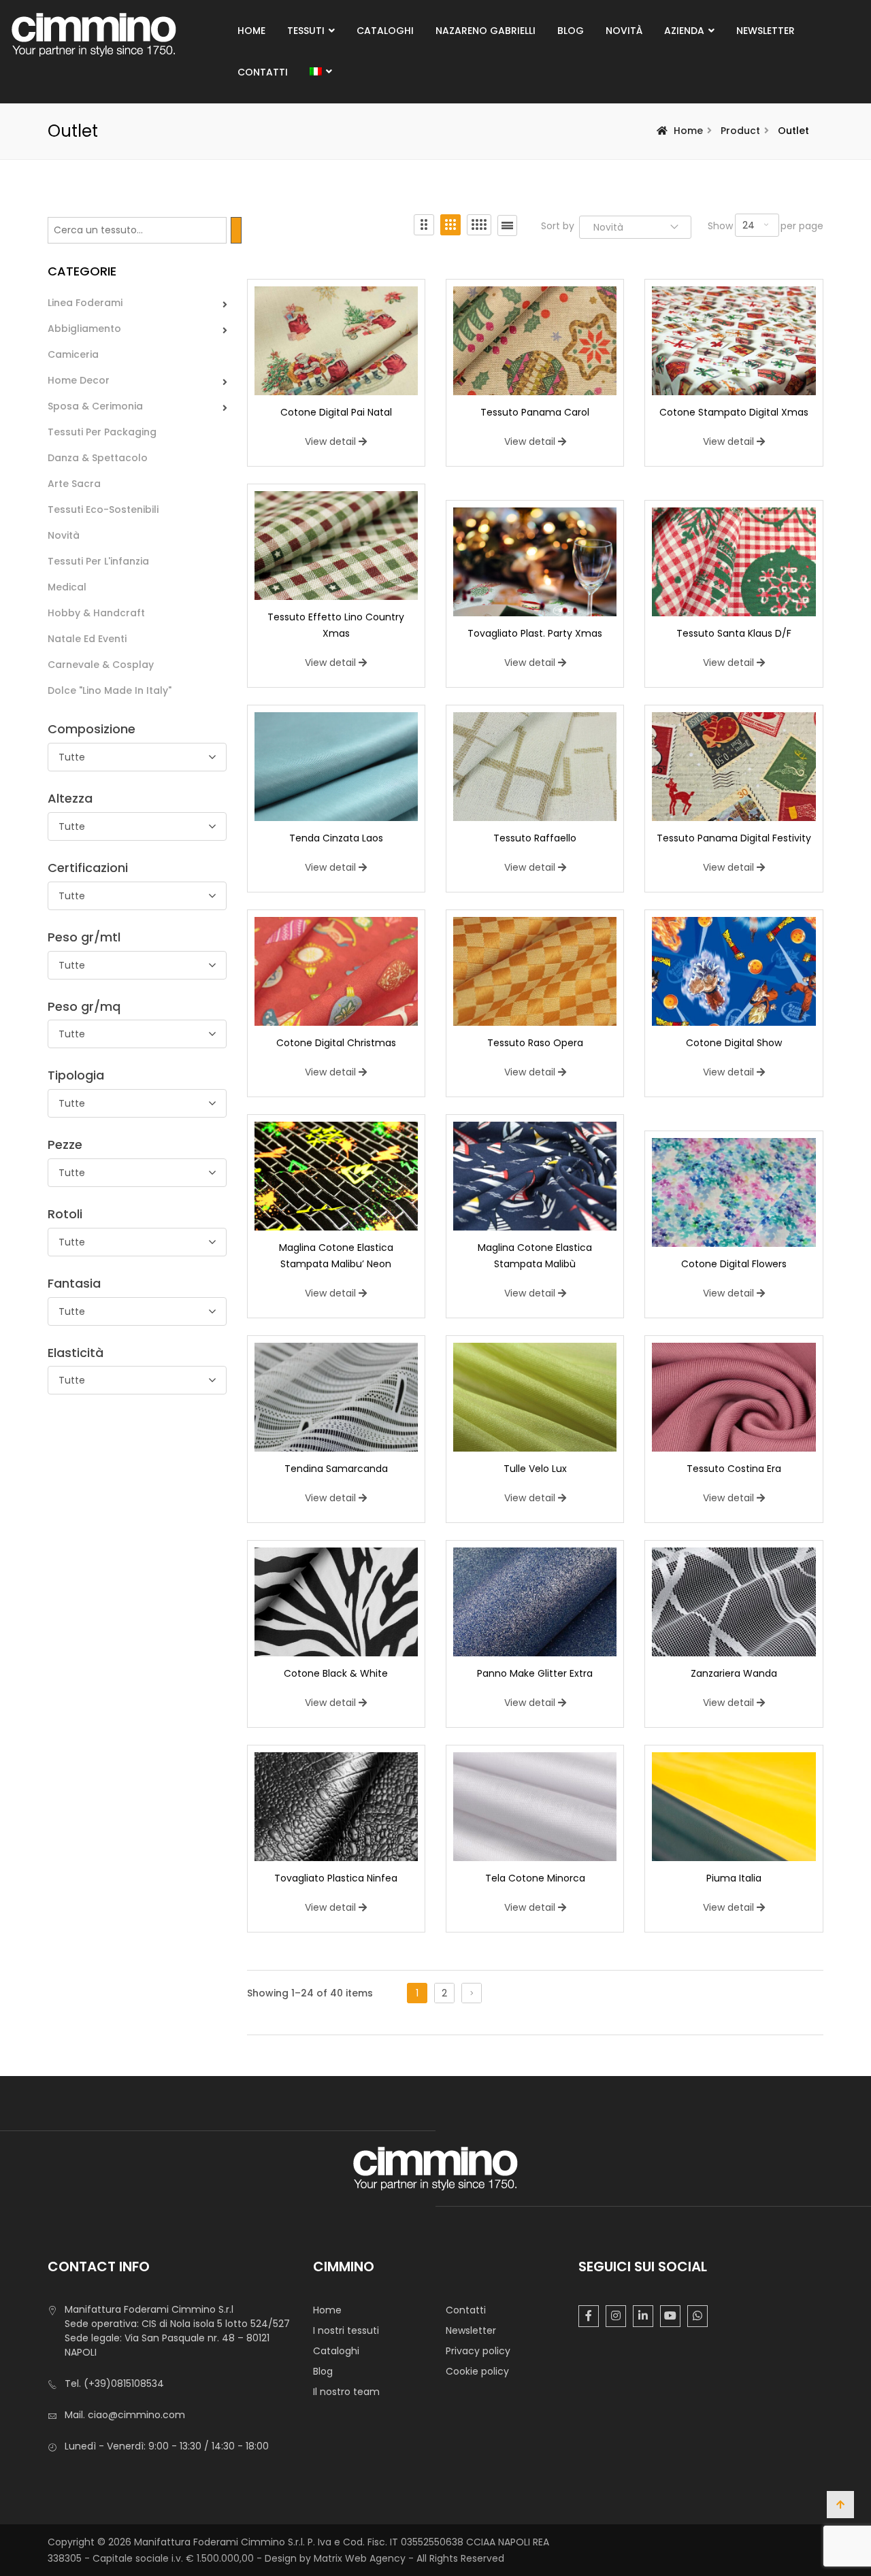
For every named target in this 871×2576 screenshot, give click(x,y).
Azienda (684, 31)
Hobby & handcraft (96, 613)
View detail (330, 441)
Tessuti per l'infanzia (98, 561)
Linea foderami (85, 303)
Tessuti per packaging (102, 432)
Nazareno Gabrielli (486, 31)
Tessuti (306, 31)
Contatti (263, 72)
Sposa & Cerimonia (95, 406)
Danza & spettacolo (98, 458)
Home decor (79, 380)
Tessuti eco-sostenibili (103, 509)
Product (740, 131)
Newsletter (766, 31)
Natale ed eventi (87, 639)
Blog (571, 31)
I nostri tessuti (346, 2330)
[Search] (236, 230)
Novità (624, 31)
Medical (67, 587)
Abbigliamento (84, 329)
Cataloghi (385, 31)
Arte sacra (74, 484)
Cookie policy (477, 2371)
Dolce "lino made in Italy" (110, 690)
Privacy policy (478, 2351)
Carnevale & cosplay (101, 665)
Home (251, 31)
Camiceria (73, 354)
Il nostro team (346, 2392)
